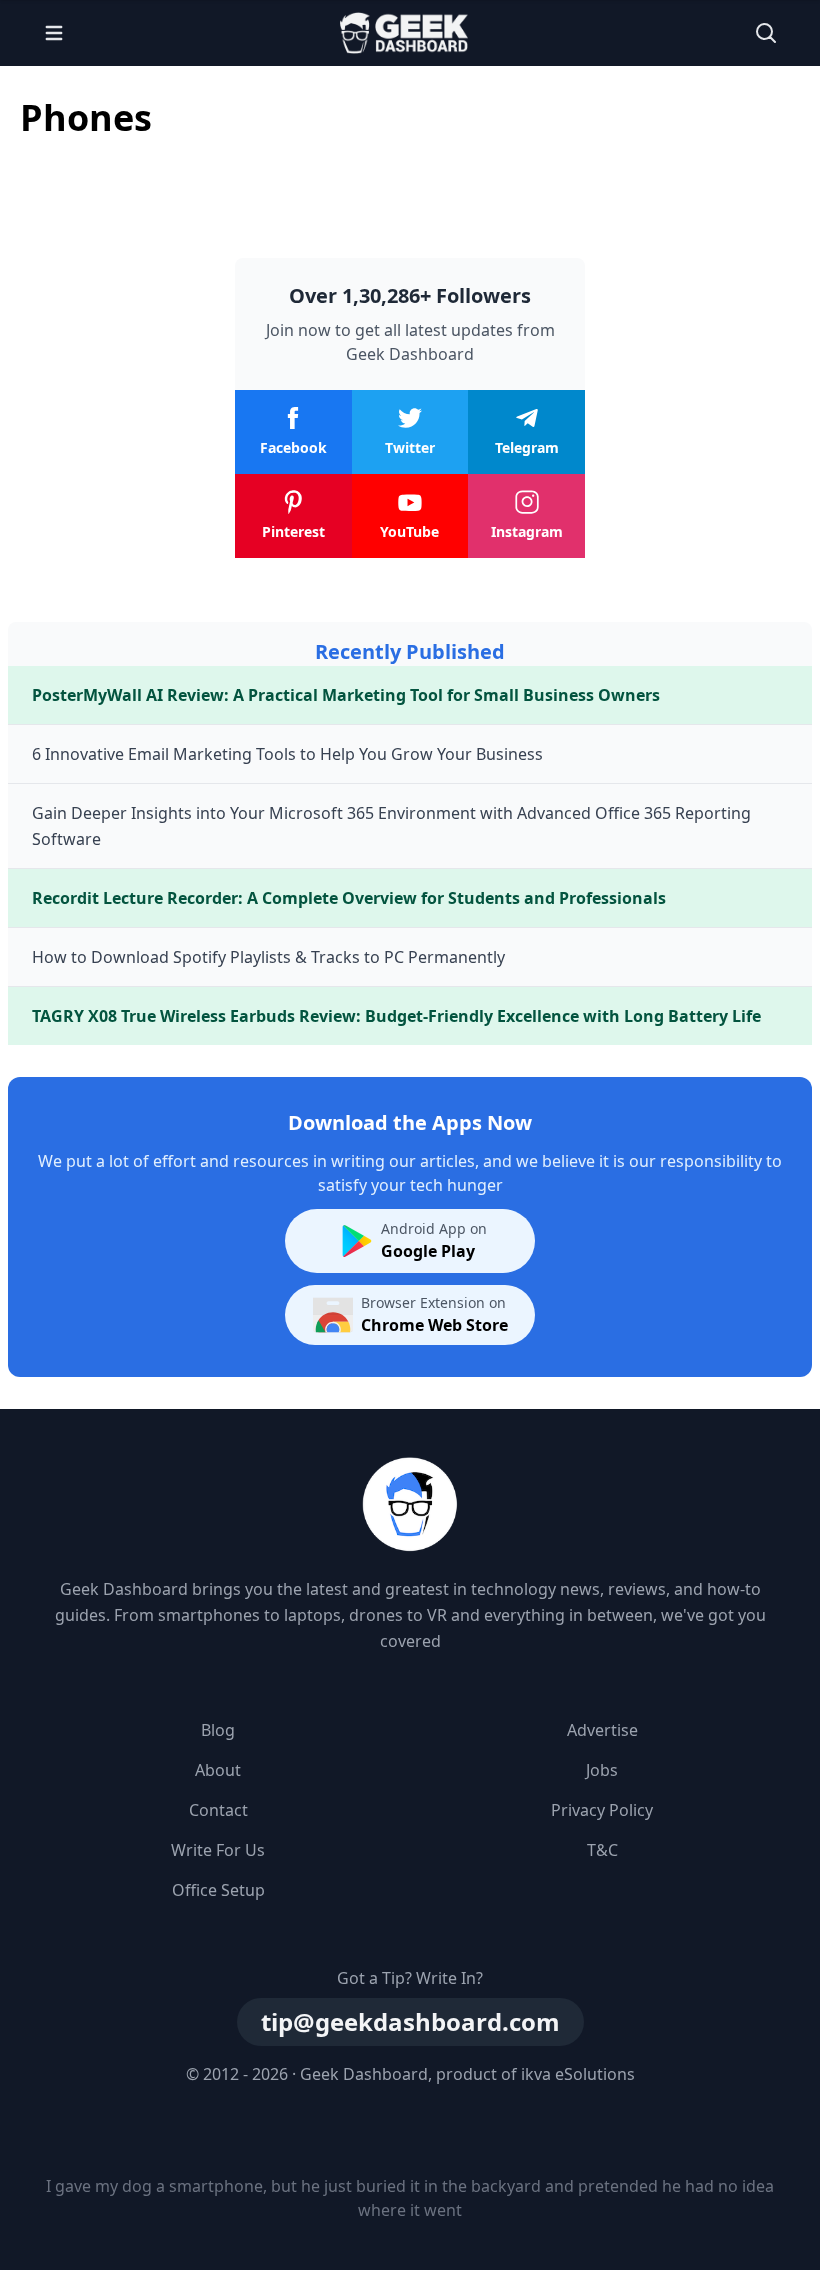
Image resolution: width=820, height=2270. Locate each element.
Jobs (602, 1770)
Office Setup (218, 1890)
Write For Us (218, 1850)
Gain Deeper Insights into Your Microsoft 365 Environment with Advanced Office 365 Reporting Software (391, 826)
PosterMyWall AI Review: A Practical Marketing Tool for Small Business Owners (346, 695)
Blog (218, 1730)
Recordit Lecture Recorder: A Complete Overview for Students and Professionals (349, 898)
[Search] (766, 33)
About (218, 1770)
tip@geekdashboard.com (410, 2021)
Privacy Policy (602, 1810)
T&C (602, 1850)
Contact (218, 1810)
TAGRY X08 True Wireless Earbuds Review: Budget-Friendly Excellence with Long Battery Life (396, 1016)
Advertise (602, 1730)
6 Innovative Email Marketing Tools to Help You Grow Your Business (287, 754)
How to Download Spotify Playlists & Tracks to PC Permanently (268, 957)
